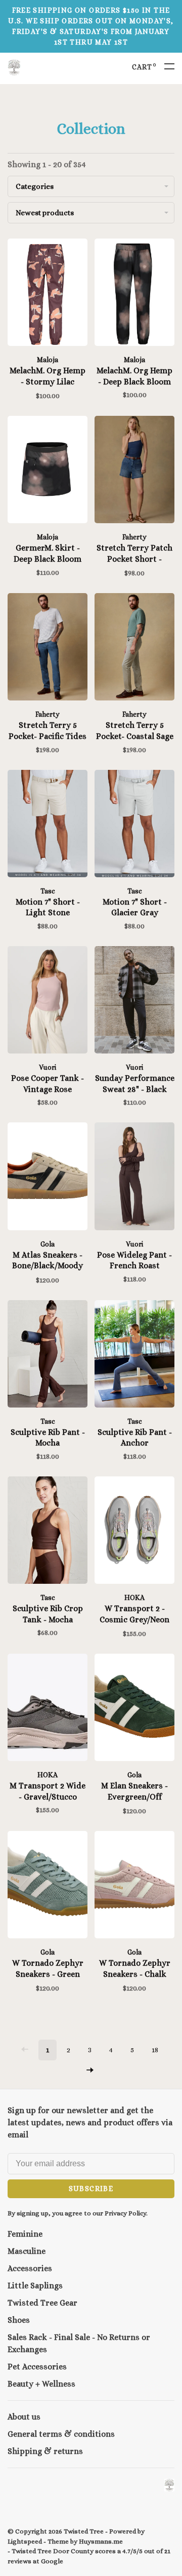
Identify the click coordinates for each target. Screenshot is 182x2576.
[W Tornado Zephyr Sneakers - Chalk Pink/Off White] (134, 1886)
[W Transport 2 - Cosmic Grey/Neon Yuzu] (134, 1532)
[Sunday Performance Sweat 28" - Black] (134, 1002)
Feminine (25, 2234)
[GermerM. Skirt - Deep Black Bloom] (48, 471)
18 (155, 2050)
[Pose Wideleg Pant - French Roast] (134, 1178)
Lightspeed (25, 2541)
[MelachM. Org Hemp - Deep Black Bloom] (134, 294)
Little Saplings (35, 2286)
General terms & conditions (61, 2434)
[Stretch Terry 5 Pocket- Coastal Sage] (134, 649)
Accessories (30, 2268)
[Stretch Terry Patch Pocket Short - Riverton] (134, 471)
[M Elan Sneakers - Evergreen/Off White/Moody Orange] (134, 1709)
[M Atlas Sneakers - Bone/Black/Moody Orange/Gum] (48, 1178)
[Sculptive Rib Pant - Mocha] (48, 1356)
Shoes (19, 2320)
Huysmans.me (101, 2541)
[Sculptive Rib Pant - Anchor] (134, 1356)
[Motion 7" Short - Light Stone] (48, 825)
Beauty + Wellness (41, 2384)
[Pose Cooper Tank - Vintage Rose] (48, 1002)
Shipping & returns (45, 2451)
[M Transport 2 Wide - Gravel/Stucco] (48, 1709)
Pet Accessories (37, 2367)
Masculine (27, 2251)
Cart (144, 67)
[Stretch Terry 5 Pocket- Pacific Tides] (48, 649)
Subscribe (91, 2189)
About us (24, 2417)
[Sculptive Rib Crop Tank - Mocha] (48, 1532)
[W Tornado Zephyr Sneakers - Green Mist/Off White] (48, 1886)
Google (52, 2561)
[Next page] (90, 2071)
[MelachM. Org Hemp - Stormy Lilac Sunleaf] (48, 294)
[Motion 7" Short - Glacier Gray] (134, 825)
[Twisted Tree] (169, 2485)
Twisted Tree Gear (42, 2303)
